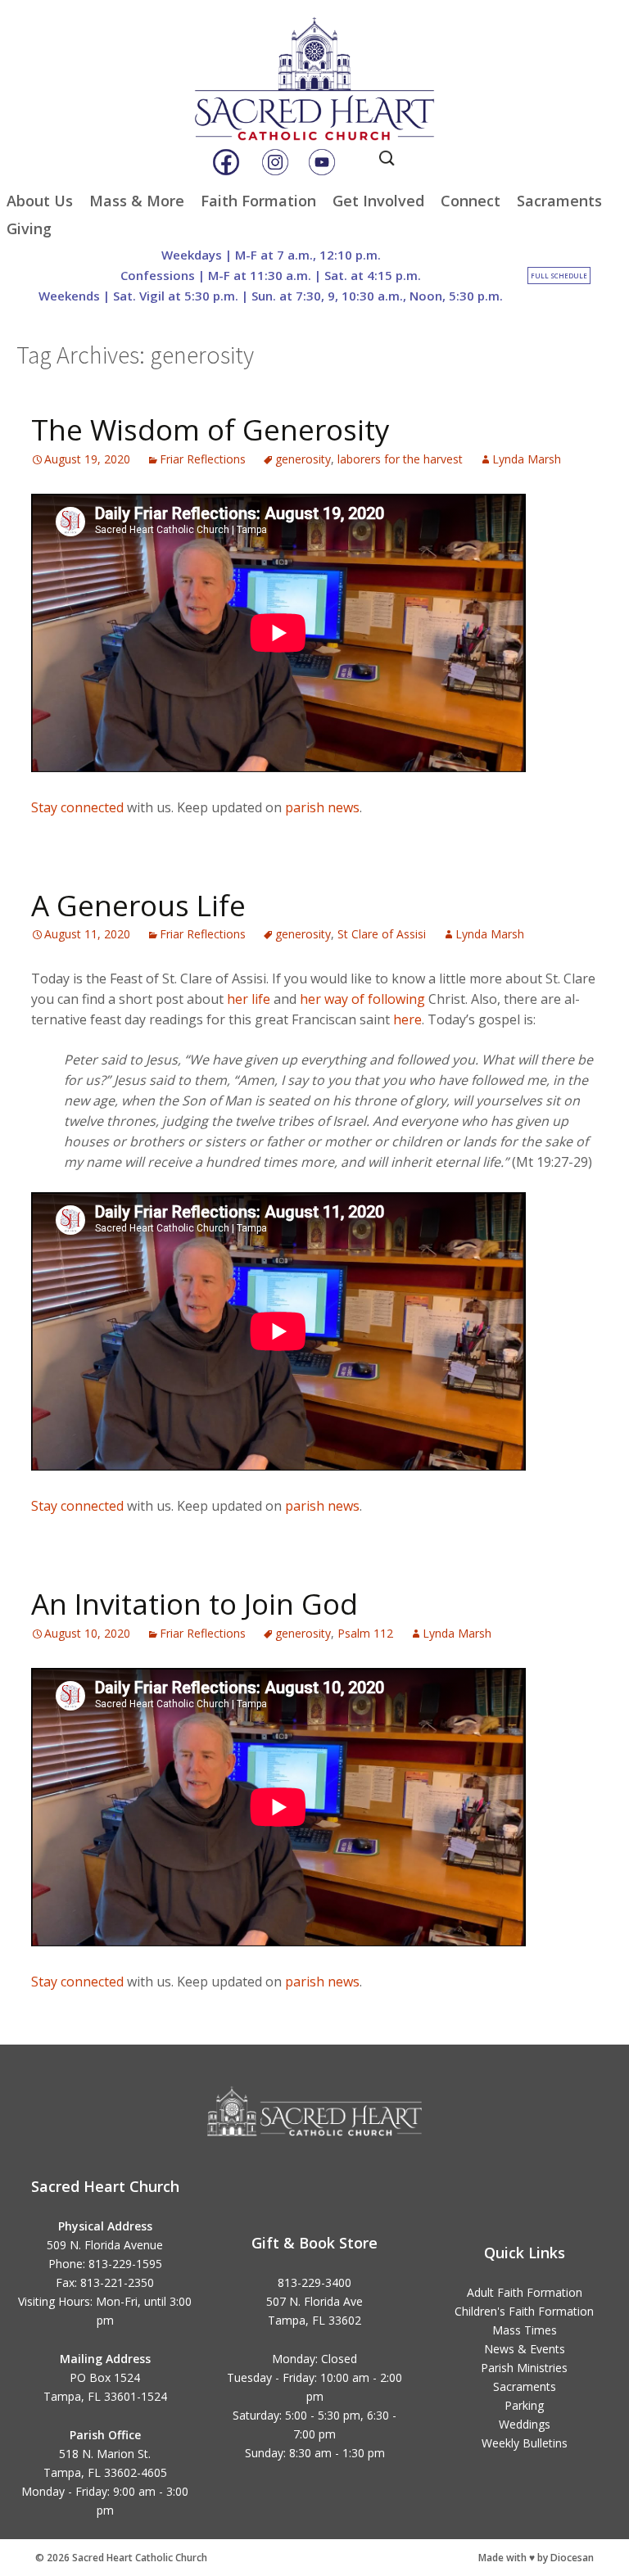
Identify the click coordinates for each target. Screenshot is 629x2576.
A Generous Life (138, 905)
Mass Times (525, 2330)
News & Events (525, 2349)
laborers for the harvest (400, 459)
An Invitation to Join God (195, 1604)
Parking (524, 2405)
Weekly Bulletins (525, 2443)
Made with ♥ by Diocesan (536, 2558)
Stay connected (77, 807)
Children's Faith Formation (524, 2311)
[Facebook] (226, 162)
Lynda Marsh (527, 459)
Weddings (525, 2424)
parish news (322, 807)
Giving (29, 228)
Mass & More (137, 201)
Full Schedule (559, 276)
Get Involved (378, 201)
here (407, 1019)
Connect (471, 201)
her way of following (362, 999)
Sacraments (559, 201)
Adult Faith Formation (525, 2292)
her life (249, 999)
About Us (40, 201)
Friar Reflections (203, 459)
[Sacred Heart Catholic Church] (314, 65)
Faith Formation (258, 201)
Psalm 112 (365, 1633)
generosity (303, 459)
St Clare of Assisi (382, 934)
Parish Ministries (524, 2368)
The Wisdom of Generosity (210, 429)
